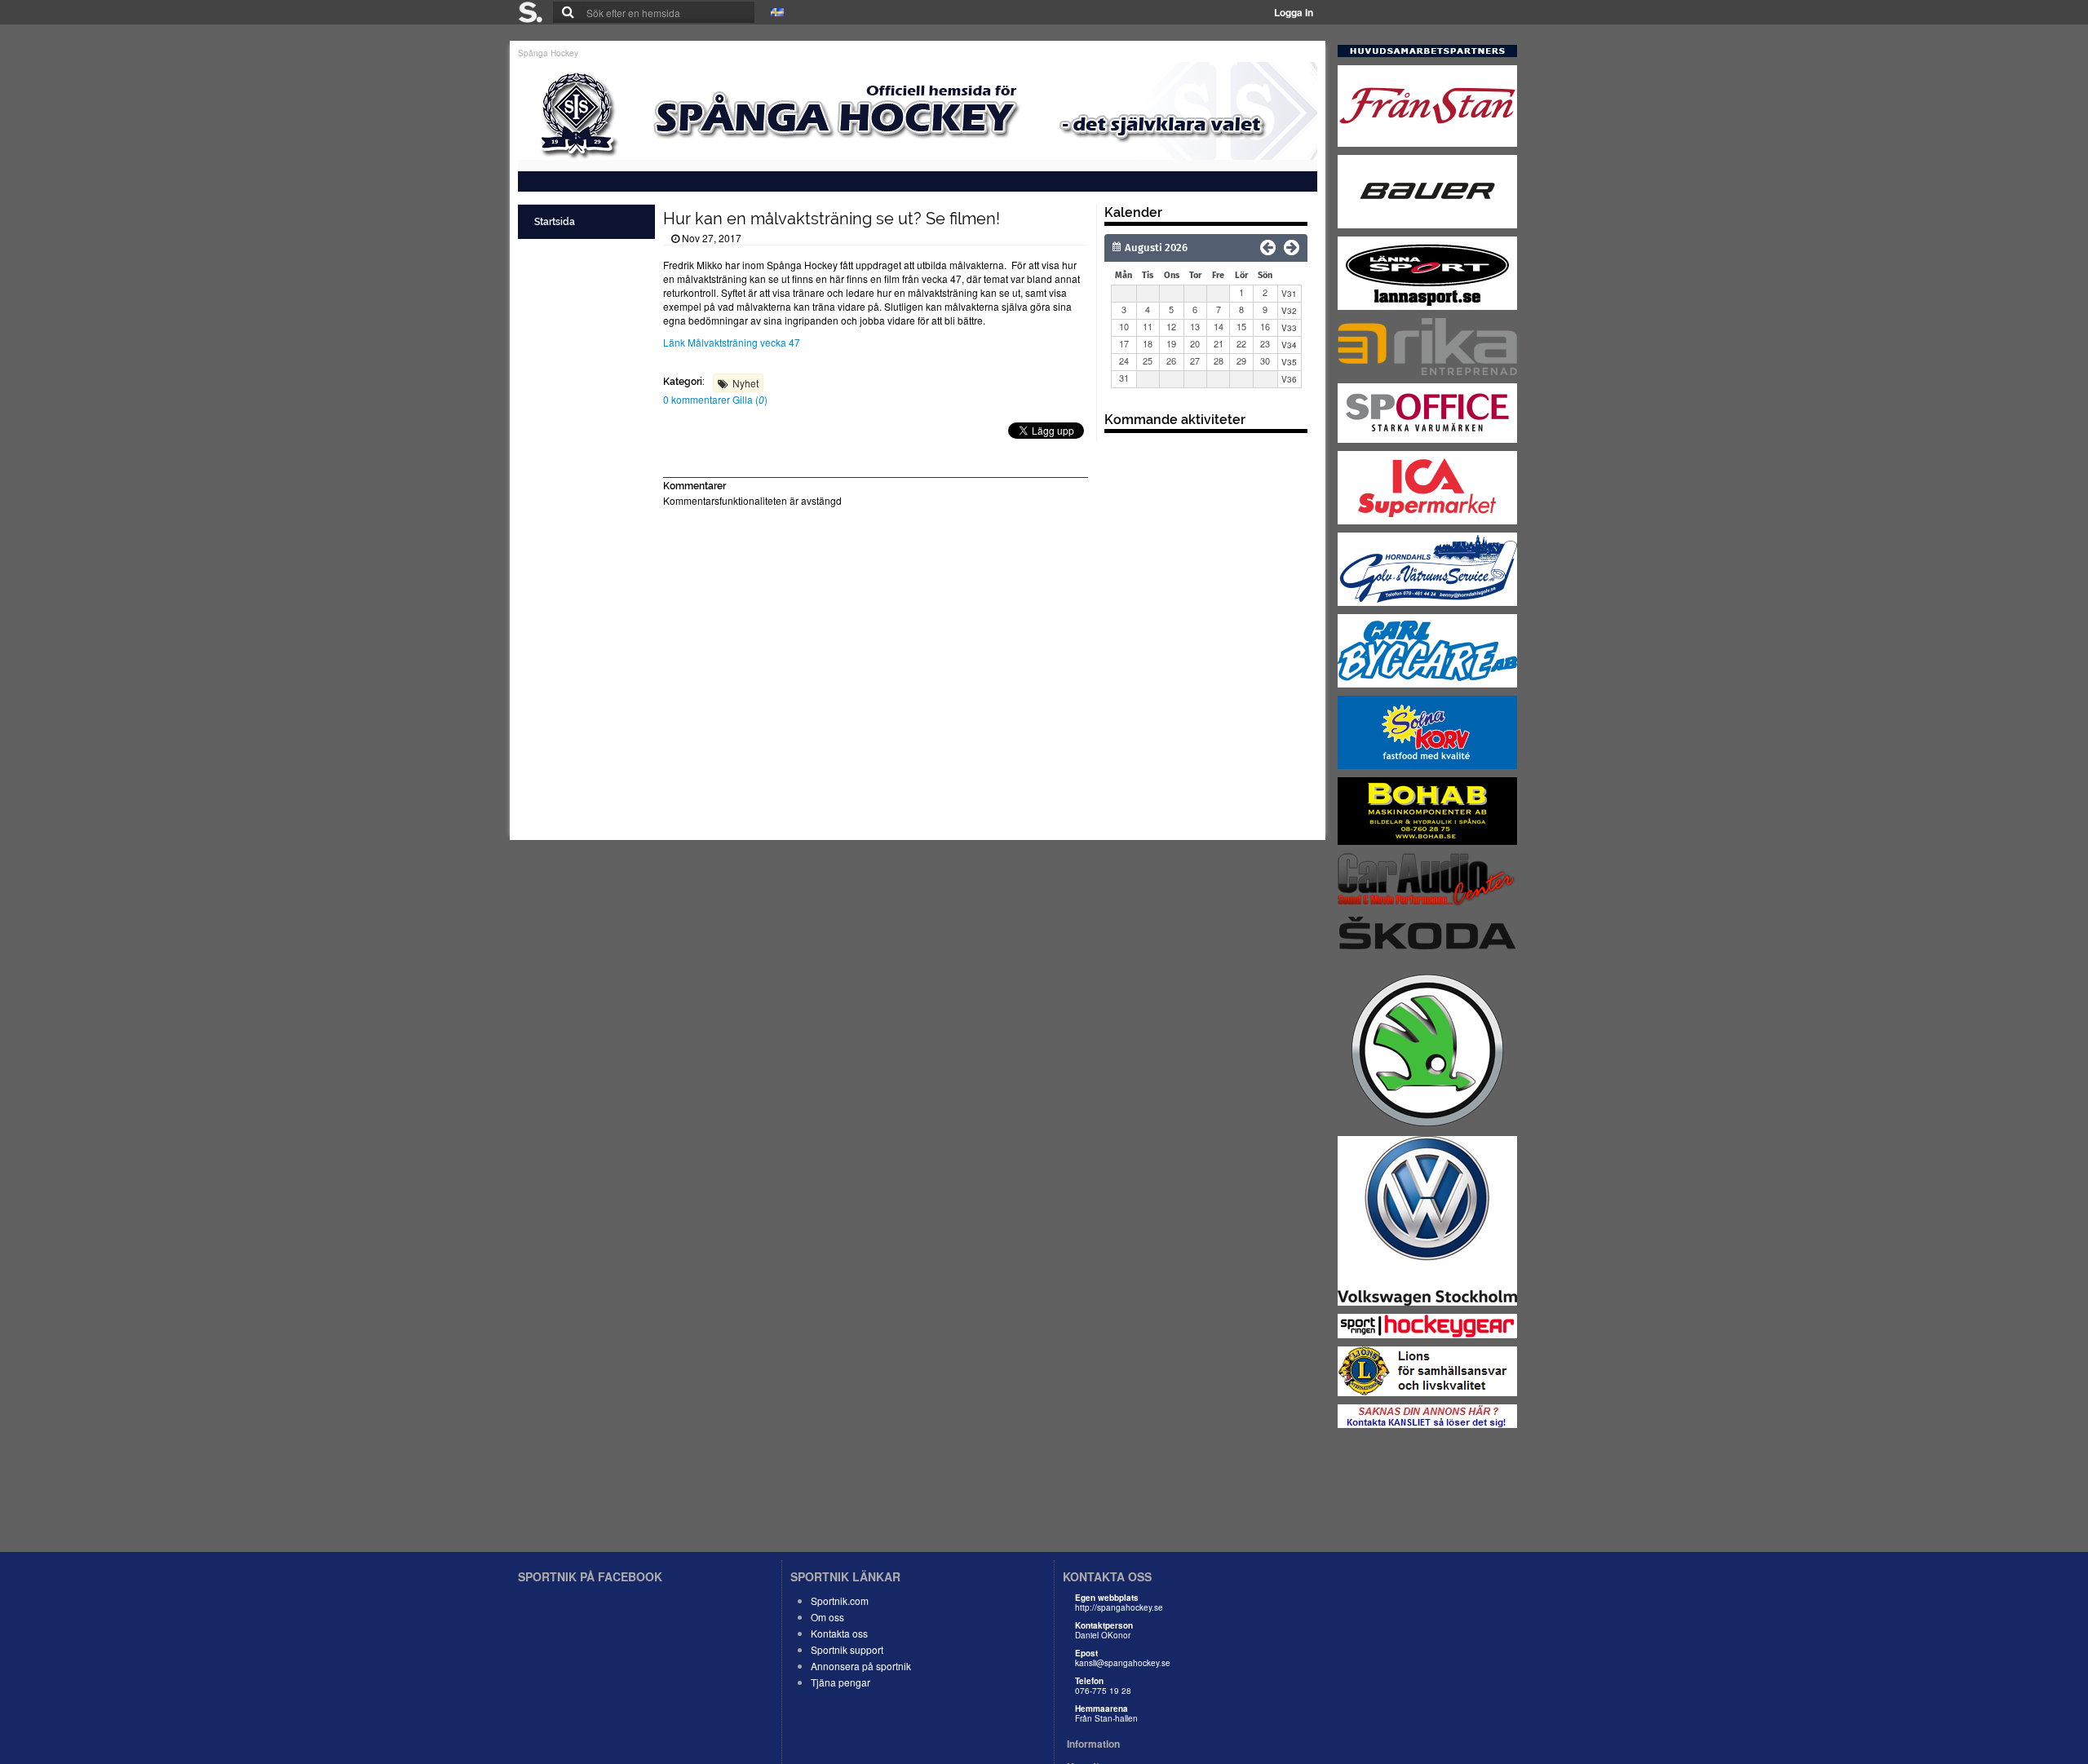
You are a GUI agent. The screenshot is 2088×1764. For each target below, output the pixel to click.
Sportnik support (847, 1649)
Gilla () (750, 399)
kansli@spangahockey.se (1123, 1663)
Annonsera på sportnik (861, 1666)
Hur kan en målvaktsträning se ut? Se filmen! (832, 219)
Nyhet (745, 383)
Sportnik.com (840, 1600)
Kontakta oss (839, 1633)
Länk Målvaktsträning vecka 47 (732, 342)
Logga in (1294, 12)
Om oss (827, 1617)
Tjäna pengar (841, 1682)
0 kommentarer (698, 399)
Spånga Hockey (548, 53)
